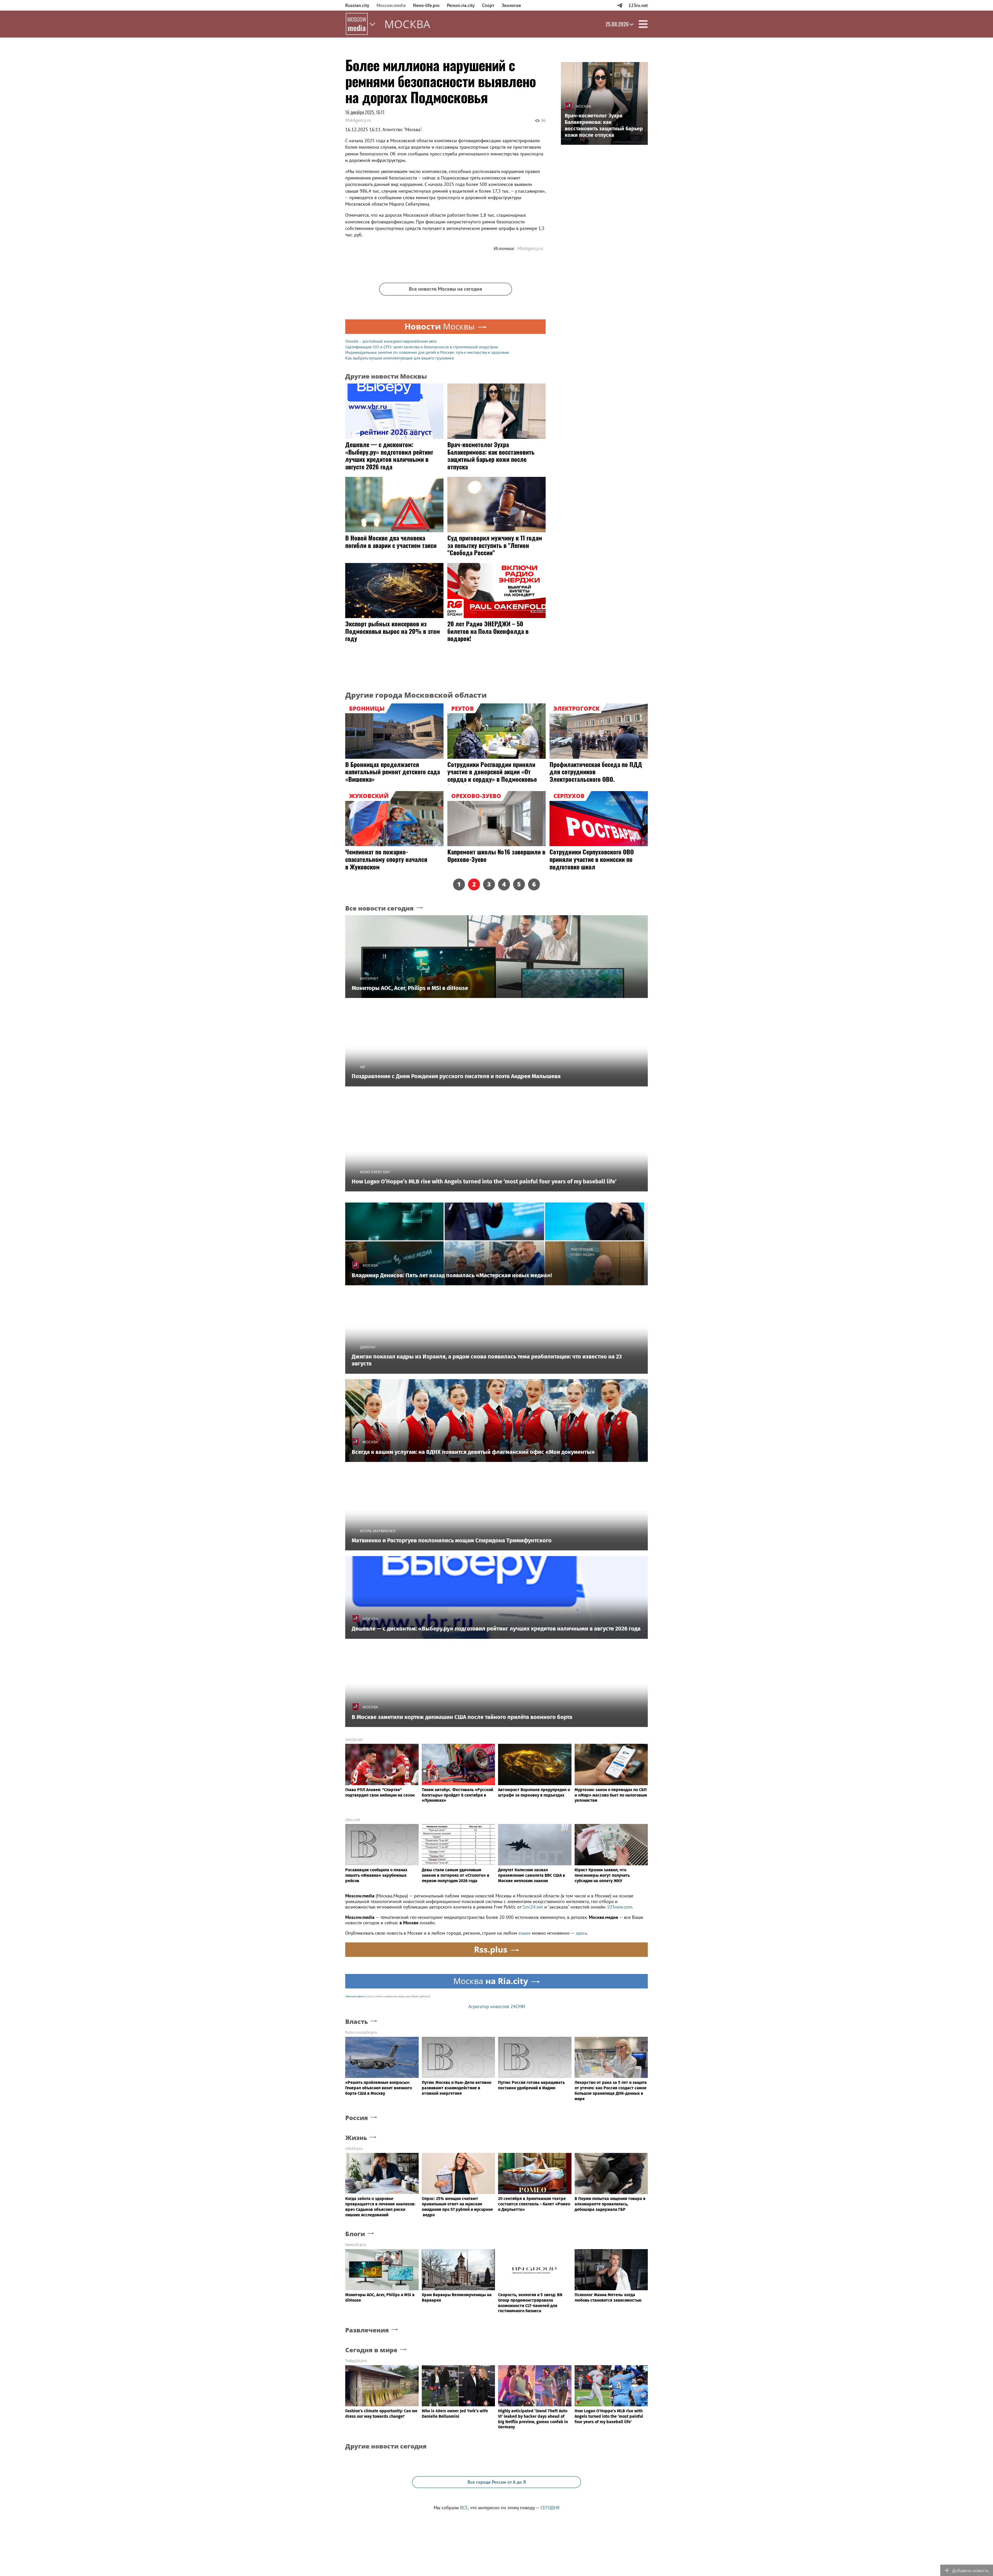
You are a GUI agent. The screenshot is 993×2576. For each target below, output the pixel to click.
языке (525, 1933)
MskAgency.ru (358, 120)
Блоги (355, 2234)
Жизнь (356, 2138)
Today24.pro (356, 2361)
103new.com (620, 1907)
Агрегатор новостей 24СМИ (497, 2006)
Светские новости (355, 1996)
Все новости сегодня (379, 908)
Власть (357, 2022)
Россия (357, 2118)
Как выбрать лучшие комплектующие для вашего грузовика (400, 358)
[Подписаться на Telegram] (619, 5)
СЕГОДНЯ (550, 2508)
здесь (581, 1933)
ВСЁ (464, 2508)
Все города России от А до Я (497, 2482)
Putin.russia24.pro (361, 2032)
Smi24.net (354, 1740)
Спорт (488, 5)
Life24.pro (354, 2148)
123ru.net (638, 5)
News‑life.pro (426, 5)
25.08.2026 (617, 24)
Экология (511, 5)
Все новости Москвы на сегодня (445, 289)
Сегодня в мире (371, 2350)
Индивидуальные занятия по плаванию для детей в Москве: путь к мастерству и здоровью (427, 352)
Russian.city (357, 5)
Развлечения (367, 2330)
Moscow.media (391, 5)
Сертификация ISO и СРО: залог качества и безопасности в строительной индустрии (422, 347)
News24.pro (356, 2245)
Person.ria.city (461, 5)
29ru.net (353, 1820)
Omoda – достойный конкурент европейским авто (391, 341)
